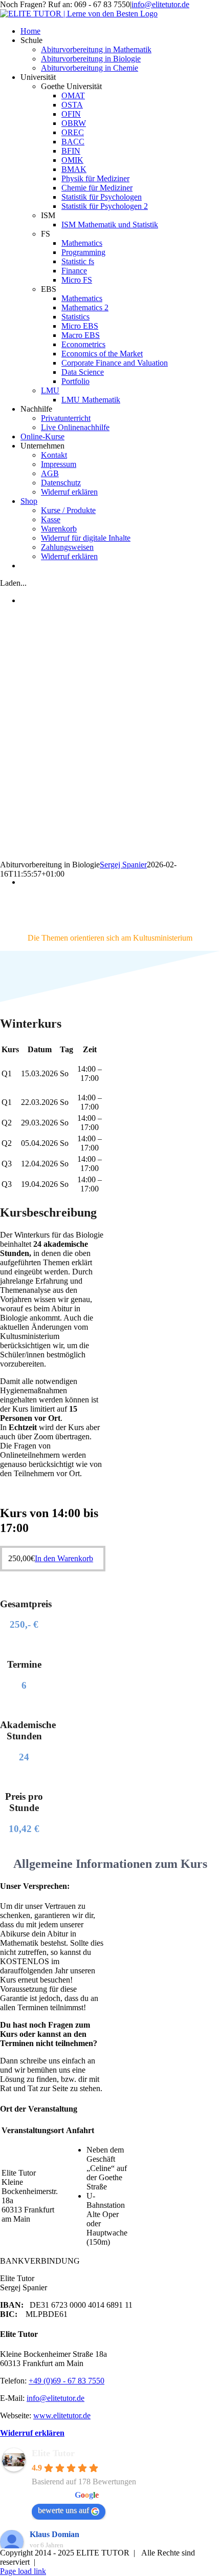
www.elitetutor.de (62, 2415)
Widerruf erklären (32, 2433)
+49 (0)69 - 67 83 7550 (67, 2381)
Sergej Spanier (123, 865)
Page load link (23, 2571)
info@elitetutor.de (160, 4)
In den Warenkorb (64, 1558)
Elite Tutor (53, 2453)
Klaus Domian (54, 2534)
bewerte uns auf (63, 2510)
